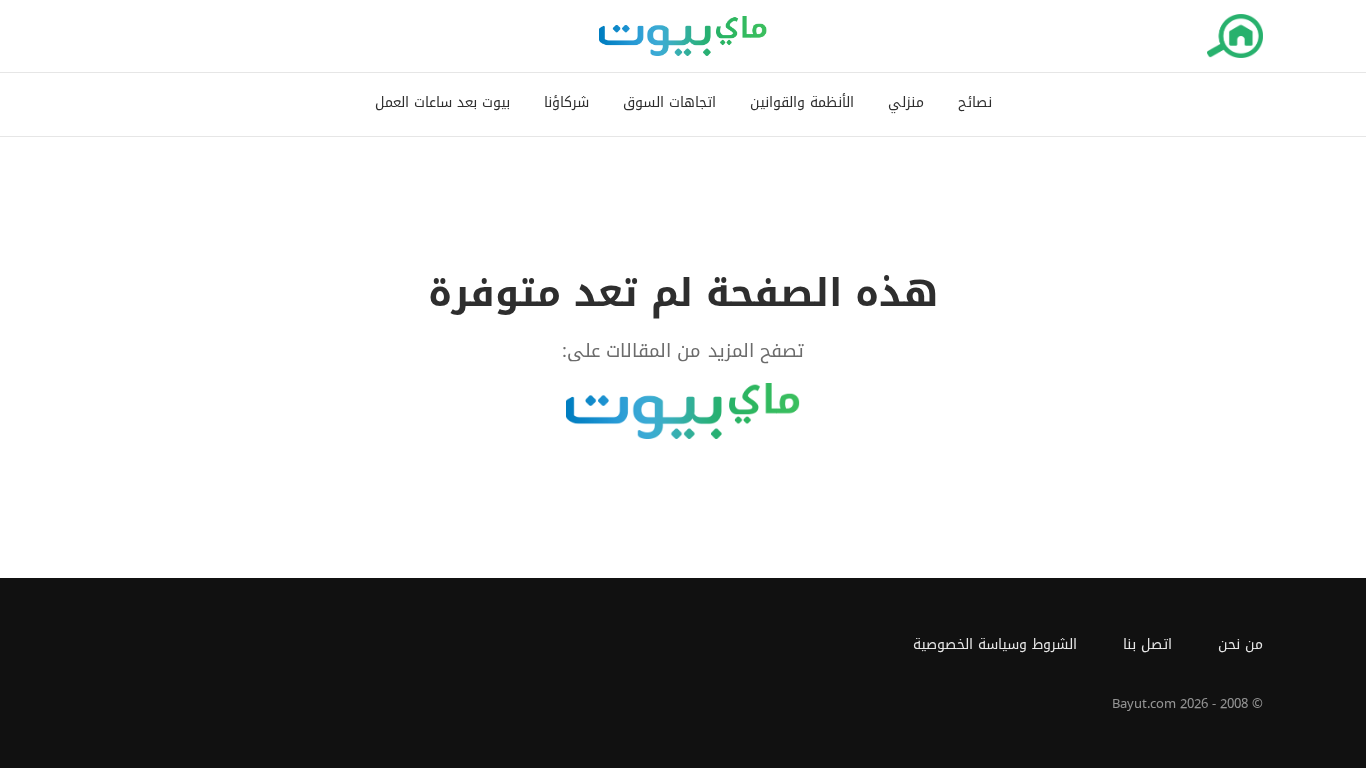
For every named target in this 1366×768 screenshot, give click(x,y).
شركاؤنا (566, 103)
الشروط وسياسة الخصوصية (995, 644)
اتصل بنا (1147, 644)
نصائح (975, 103)
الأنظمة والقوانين (802, 103)
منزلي (906, 103)
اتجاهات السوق (669, 103)
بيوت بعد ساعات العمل (442, 103)
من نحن (1240, 644)
